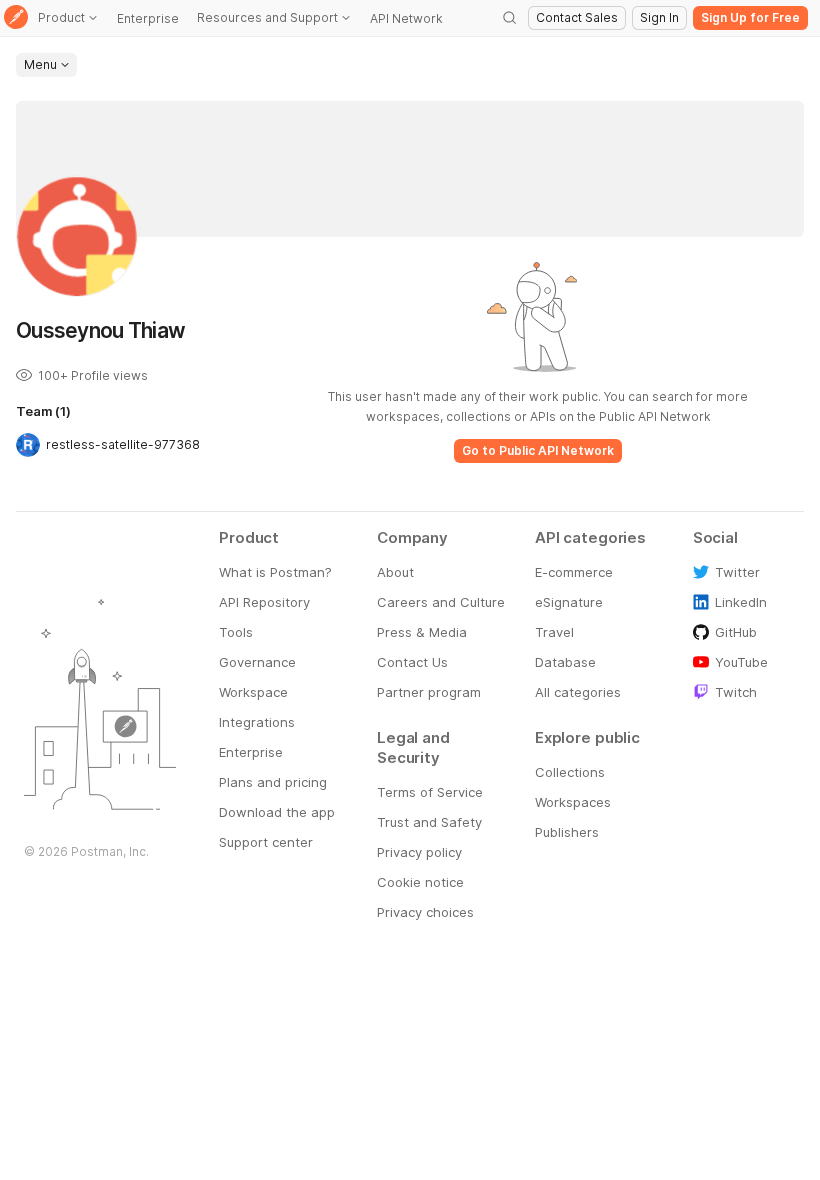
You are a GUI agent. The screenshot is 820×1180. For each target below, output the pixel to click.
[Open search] (510, 18)
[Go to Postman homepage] (16, 18)
